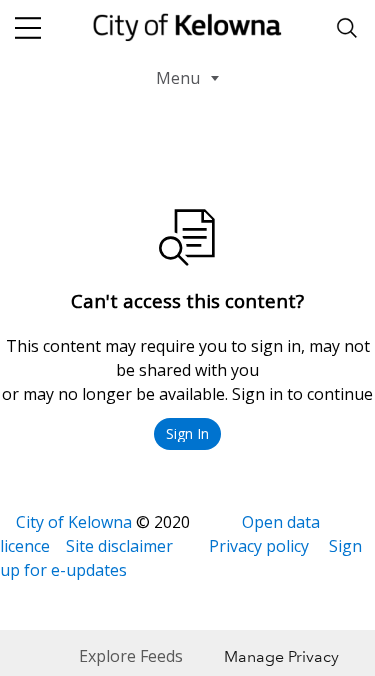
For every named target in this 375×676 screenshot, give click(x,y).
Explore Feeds (131, 656)
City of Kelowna (74, 522)
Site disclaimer (119, 546)
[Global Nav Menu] (28, 28)
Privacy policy (259, 546)
